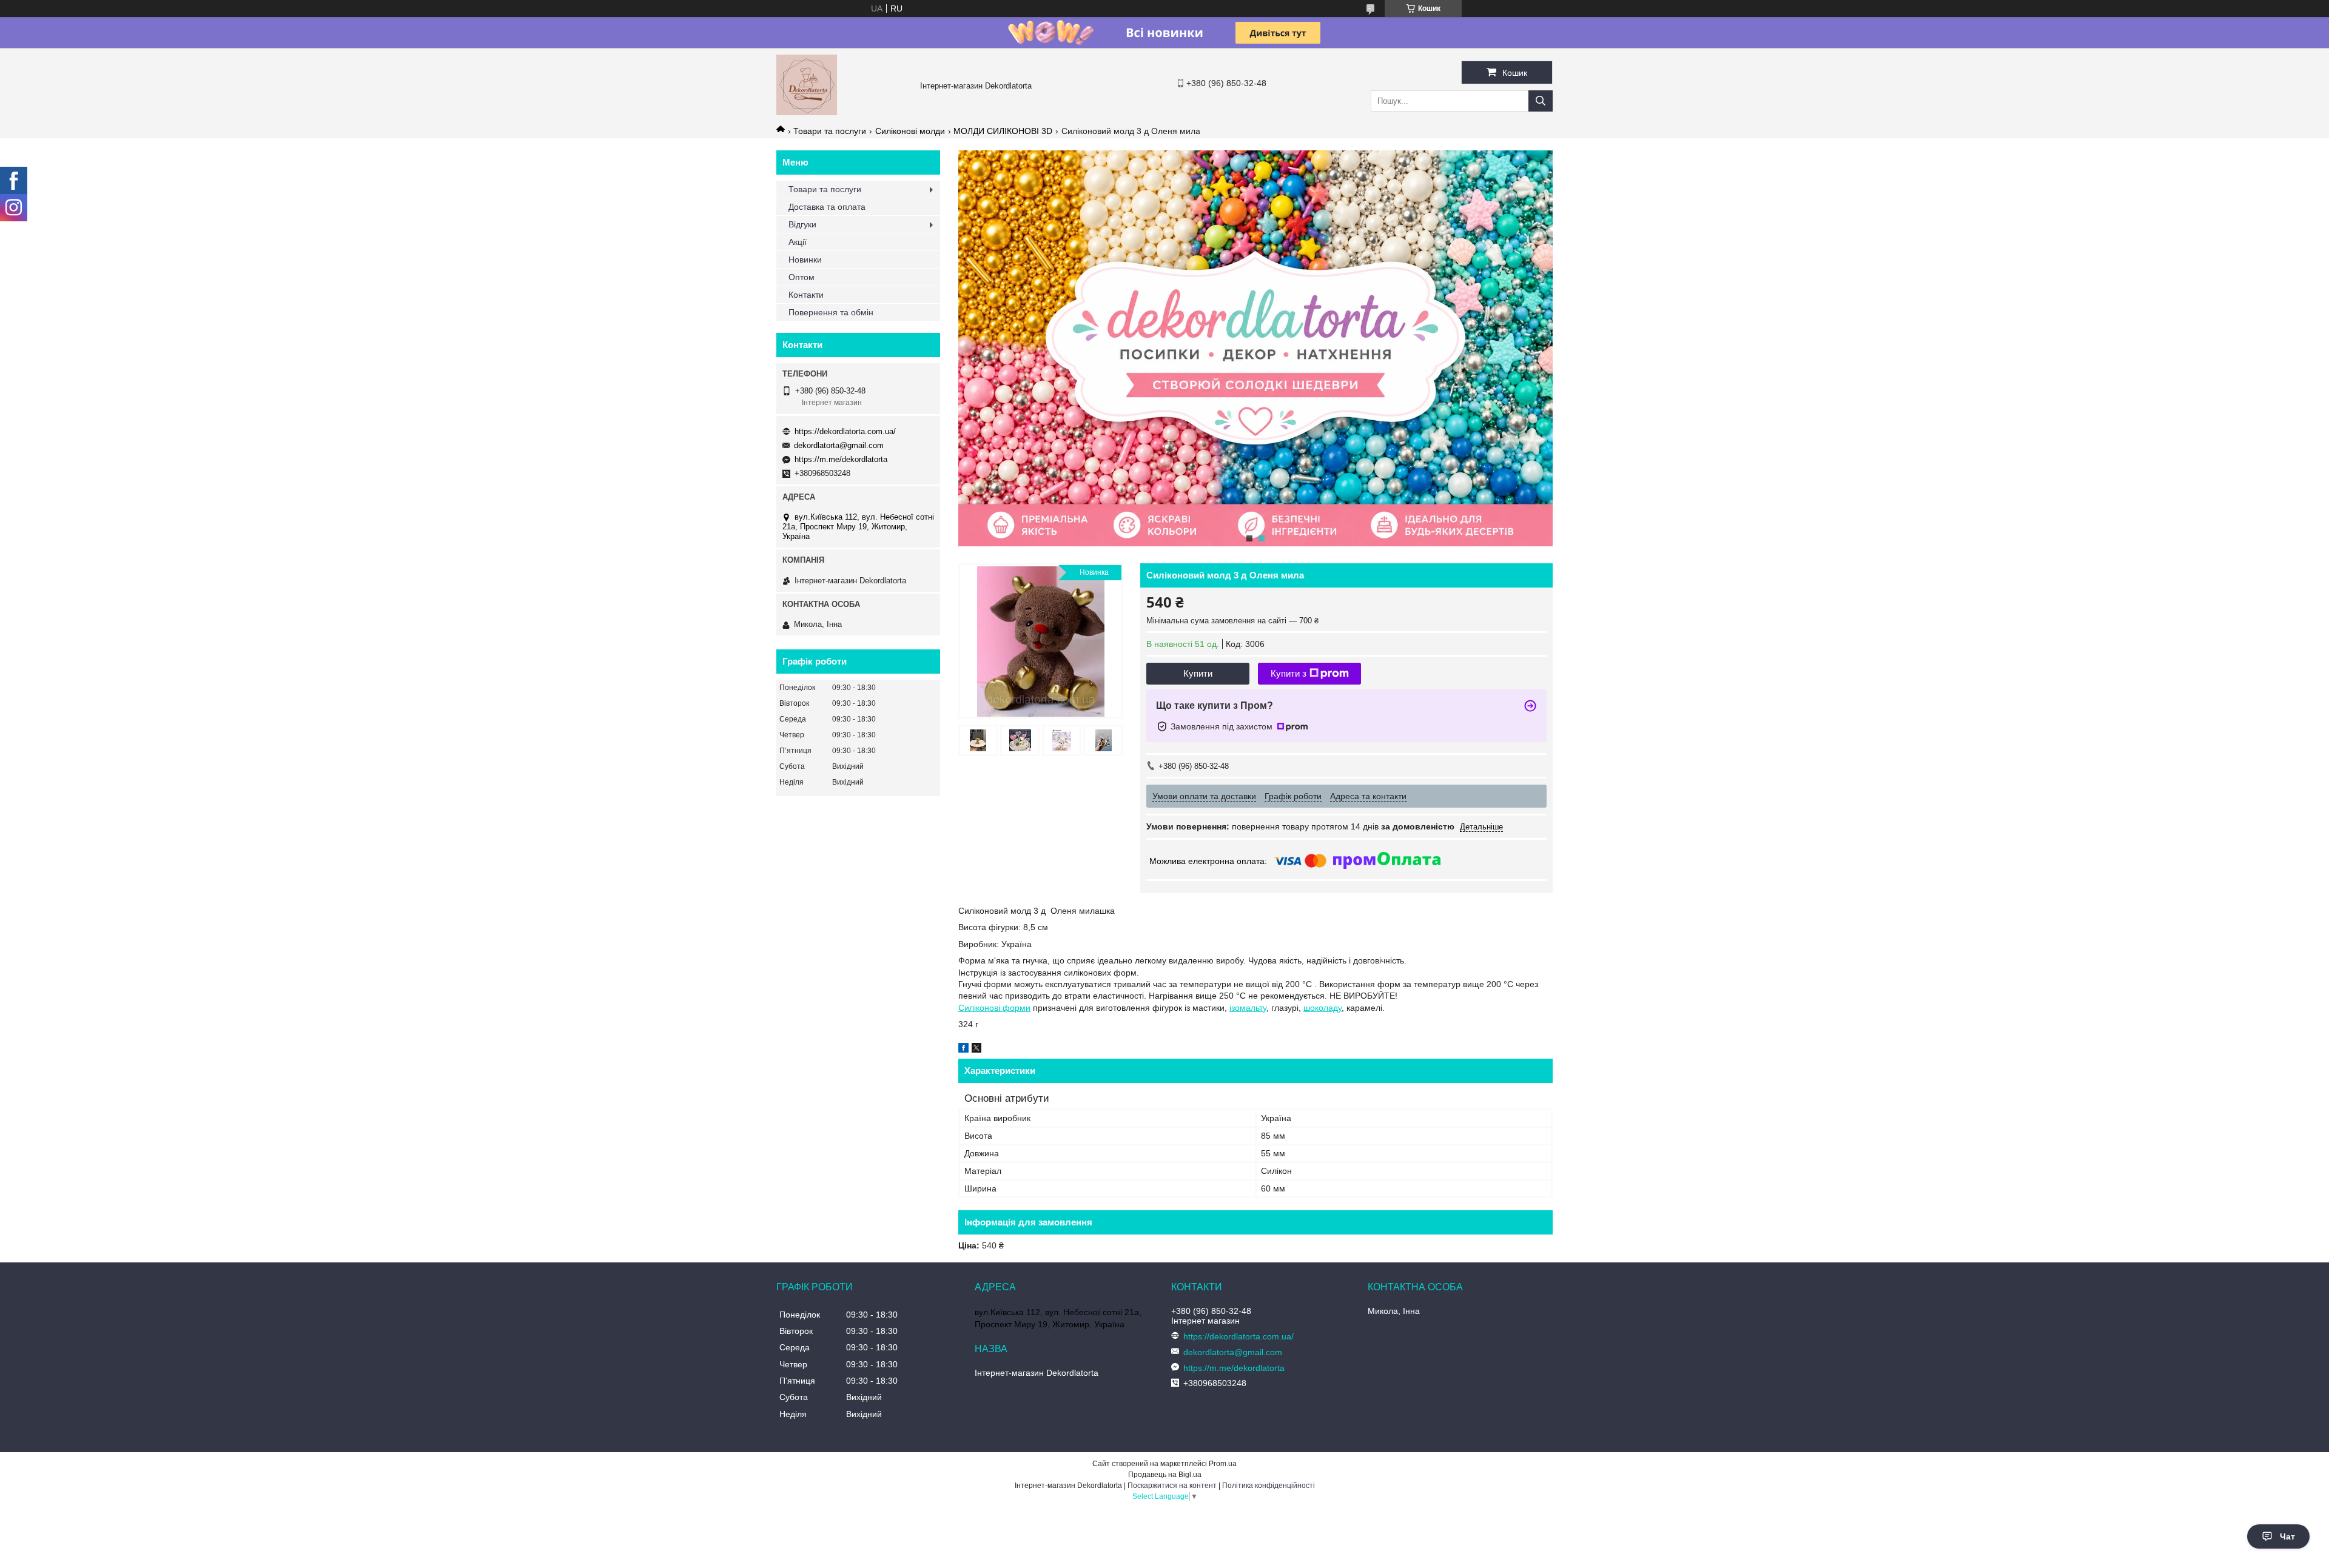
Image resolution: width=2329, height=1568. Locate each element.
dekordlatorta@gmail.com (839, 445)
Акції (798, 242)
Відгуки (802, 224)
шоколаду (1322, 1008)
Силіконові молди (910, 131)
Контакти (806, 295)
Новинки (805, 260)
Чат (2287, 1536)
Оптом (802, 277)
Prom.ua (1223, 1464)
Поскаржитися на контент (1172, 1486)
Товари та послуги (830, 131)
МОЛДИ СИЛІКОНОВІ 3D (1003, 131)
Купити (1198, 673)
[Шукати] (1541, 101)
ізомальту (1248, 1008)
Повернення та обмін (831, 312)
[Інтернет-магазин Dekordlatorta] (807, 112)
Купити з (1289, 673)
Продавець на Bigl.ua (1165, 1475)
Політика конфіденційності (1269, 1486)
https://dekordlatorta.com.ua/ (845, 431)
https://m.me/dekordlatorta (841, 459)
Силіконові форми (994, 1008)
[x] (976, 1050)
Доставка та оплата (827, 207)
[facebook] (963, 1050)
